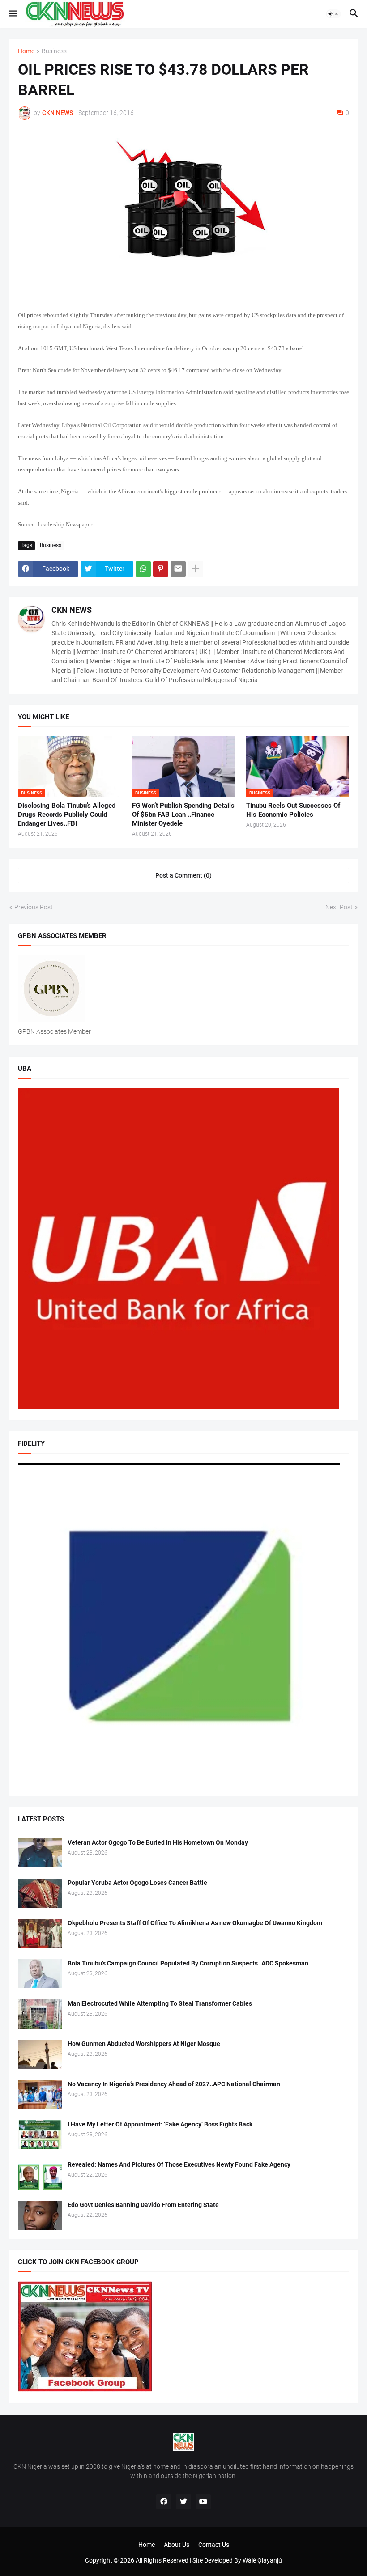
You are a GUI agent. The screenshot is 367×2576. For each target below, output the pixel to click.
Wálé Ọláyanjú (262, 2560)
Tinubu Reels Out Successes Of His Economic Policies (293, 810)
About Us (177, 2545)
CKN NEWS (72, 610)
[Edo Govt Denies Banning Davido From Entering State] (40, 2215)
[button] (12, 14)
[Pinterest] (161, 569)
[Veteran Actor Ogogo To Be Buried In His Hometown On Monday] (40, 1853)
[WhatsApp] (143, 569)
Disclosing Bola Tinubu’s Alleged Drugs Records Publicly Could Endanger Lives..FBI (67, 815)
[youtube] (203, 2502)
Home (26, 51)
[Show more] (196, 569)
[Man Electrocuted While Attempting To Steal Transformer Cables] (40, 2014)
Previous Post (34, 907)
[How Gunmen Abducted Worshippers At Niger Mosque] (40, 2054)
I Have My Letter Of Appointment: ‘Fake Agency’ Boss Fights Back (160, 2124)
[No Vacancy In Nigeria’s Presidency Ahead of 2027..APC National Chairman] (40, 2094)
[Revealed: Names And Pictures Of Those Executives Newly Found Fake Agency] (40, 2175)
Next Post (339, 907)
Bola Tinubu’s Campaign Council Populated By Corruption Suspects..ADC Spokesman (188, 1963)
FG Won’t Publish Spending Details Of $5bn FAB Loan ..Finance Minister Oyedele (183, 815)
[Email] (178, 569)
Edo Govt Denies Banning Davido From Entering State (143, 2205)
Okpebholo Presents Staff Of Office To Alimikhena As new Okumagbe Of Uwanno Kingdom (195, 1923)
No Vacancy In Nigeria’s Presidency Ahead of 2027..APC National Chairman (174, 2084)
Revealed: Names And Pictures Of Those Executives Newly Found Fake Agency (179, 2164)
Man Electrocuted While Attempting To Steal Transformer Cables (160, 2003)
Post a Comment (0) (183, 875)
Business (54, 51)
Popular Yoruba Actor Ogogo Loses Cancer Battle (137, 1883)
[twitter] (183, 2502)
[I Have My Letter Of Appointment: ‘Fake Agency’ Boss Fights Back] (40, 2135)
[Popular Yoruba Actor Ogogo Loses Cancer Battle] (40, 1893)
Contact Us (214, 2545)
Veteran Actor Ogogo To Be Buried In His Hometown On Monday (158, 1842)
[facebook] (164, 2502)
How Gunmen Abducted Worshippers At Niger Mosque (144, 2044)
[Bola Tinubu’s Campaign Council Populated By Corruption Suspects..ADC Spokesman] (40, 1974)
